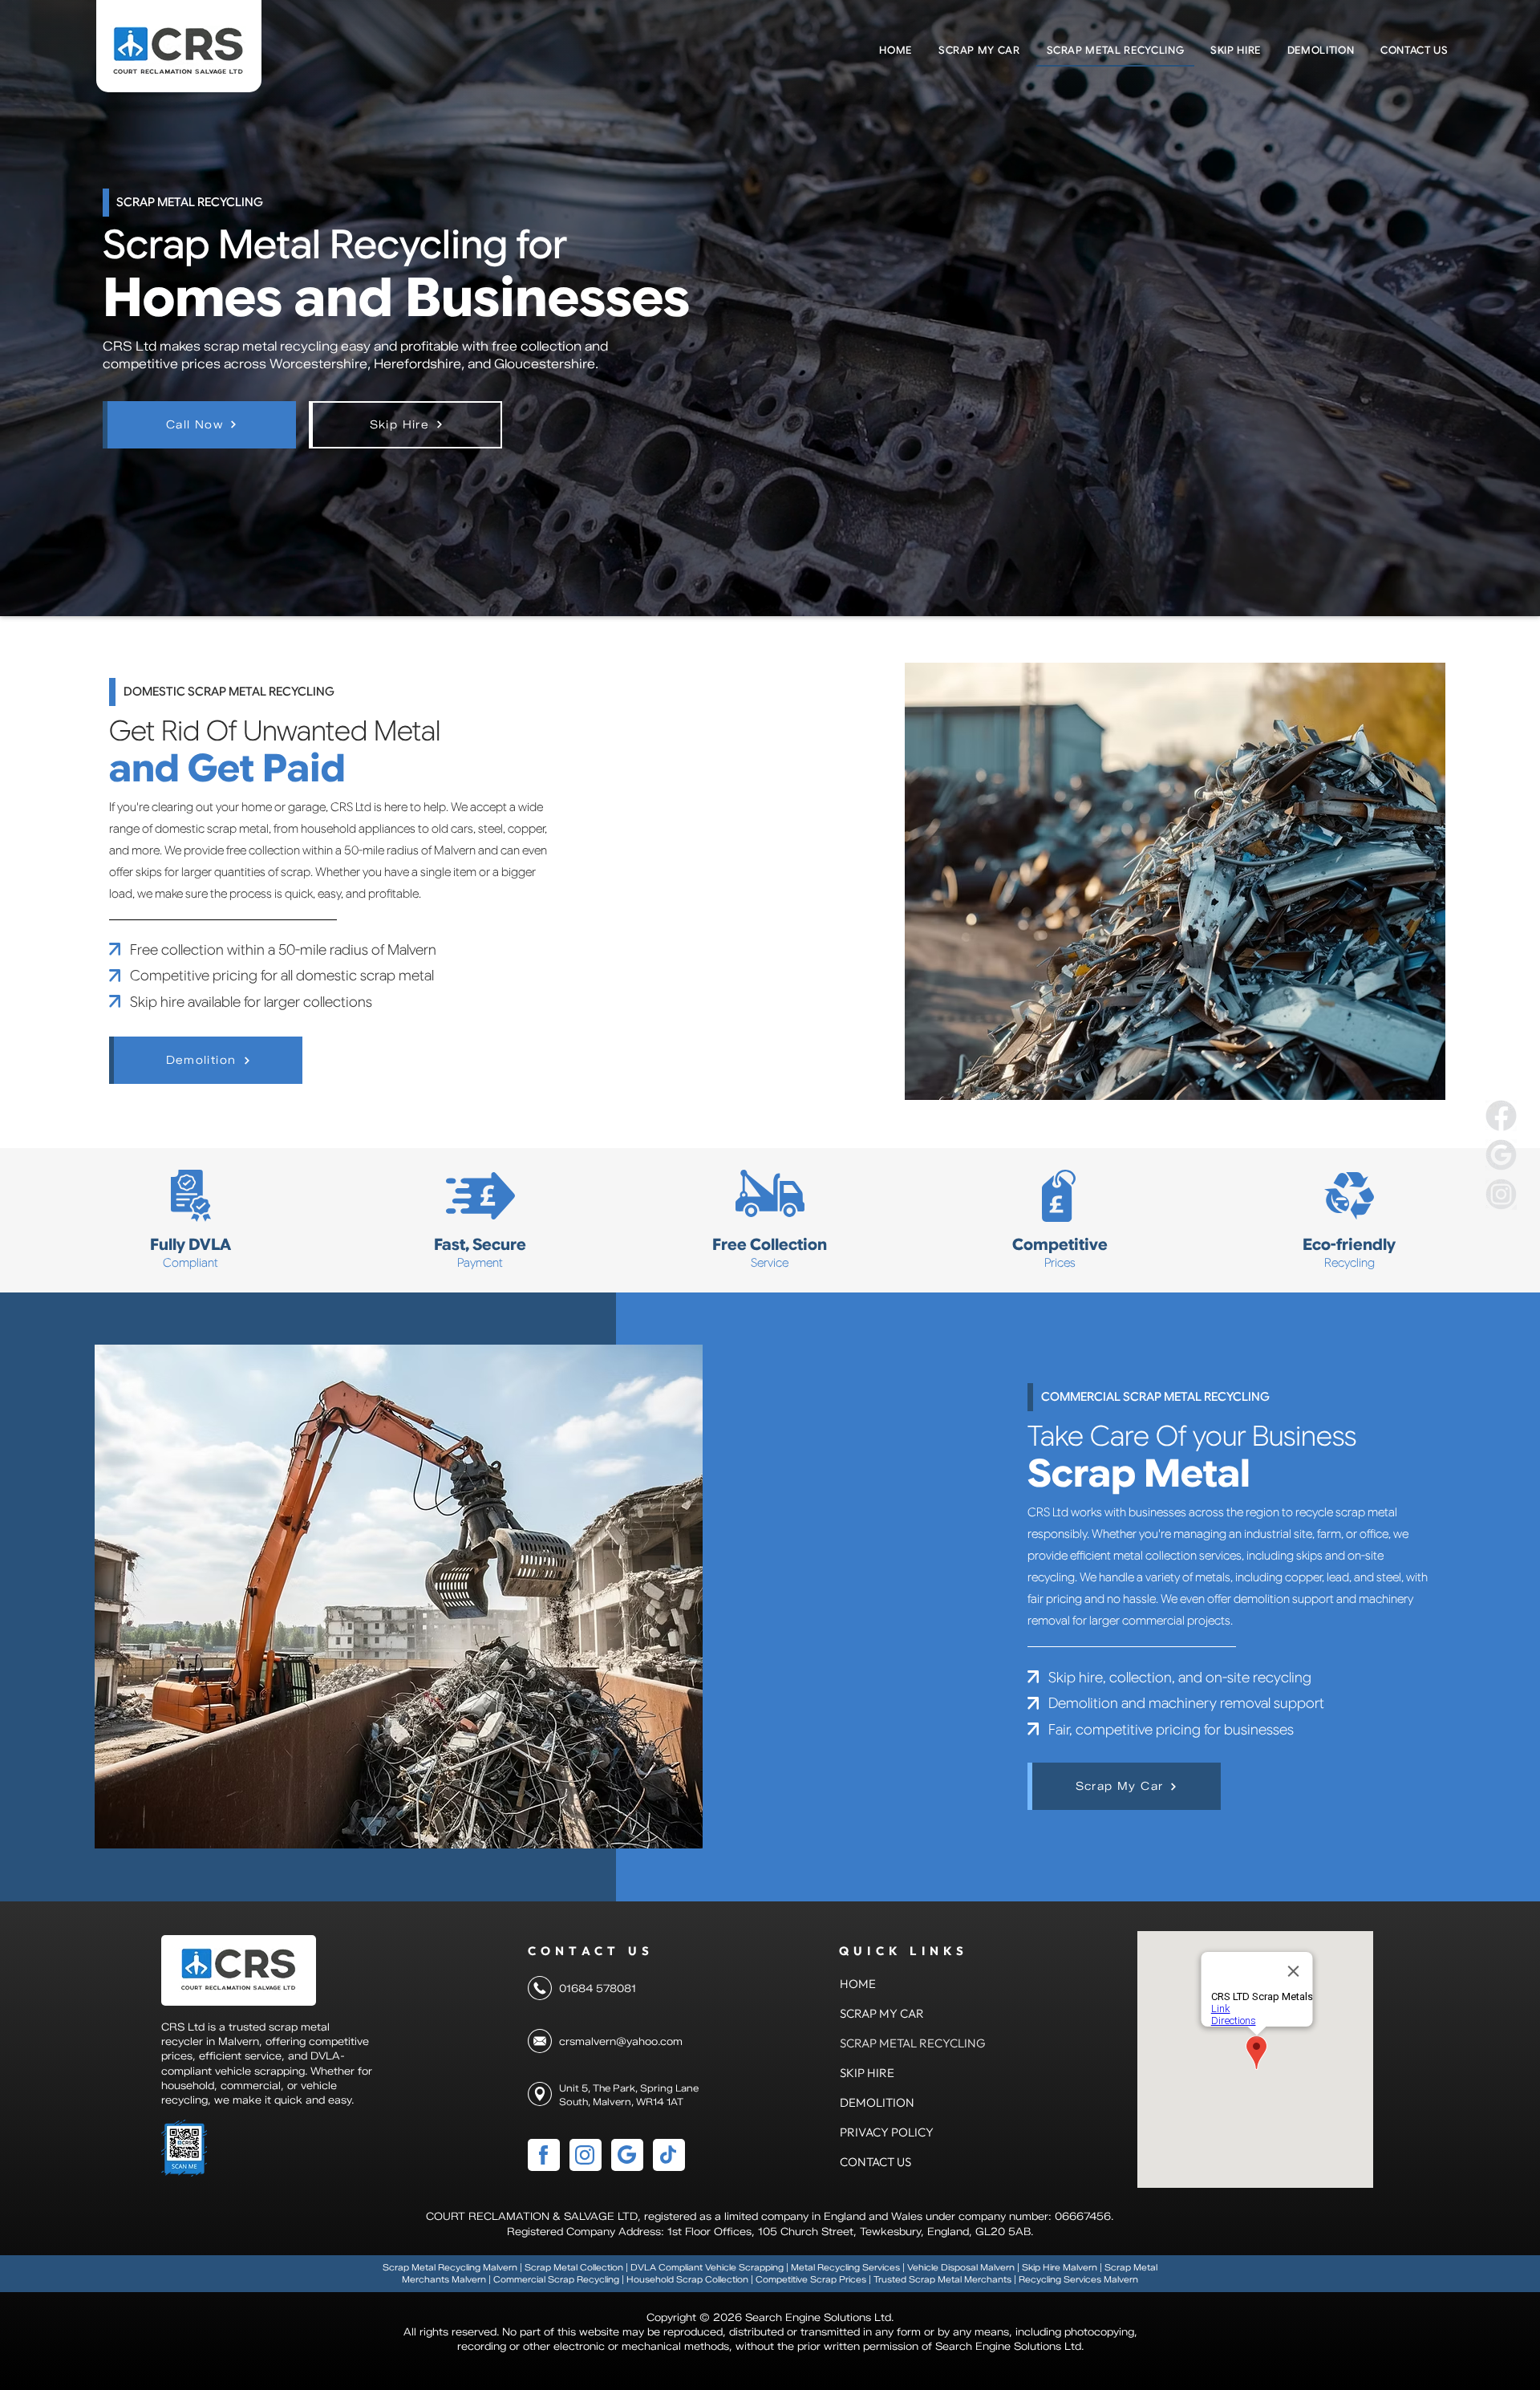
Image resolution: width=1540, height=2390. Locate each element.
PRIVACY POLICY (878, 2132)
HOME (858, 1984)
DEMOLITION (877, 2102)
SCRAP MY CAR (878, 2013)
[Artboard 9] (1501, 1116)
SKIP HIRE (867, 2073)
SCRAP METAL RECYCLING (878, 2043)
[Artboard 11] (1501, 1194)
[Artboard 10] (1501, 1155)
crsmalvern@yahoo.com (621, 2041)
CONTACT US (875, 2162)
